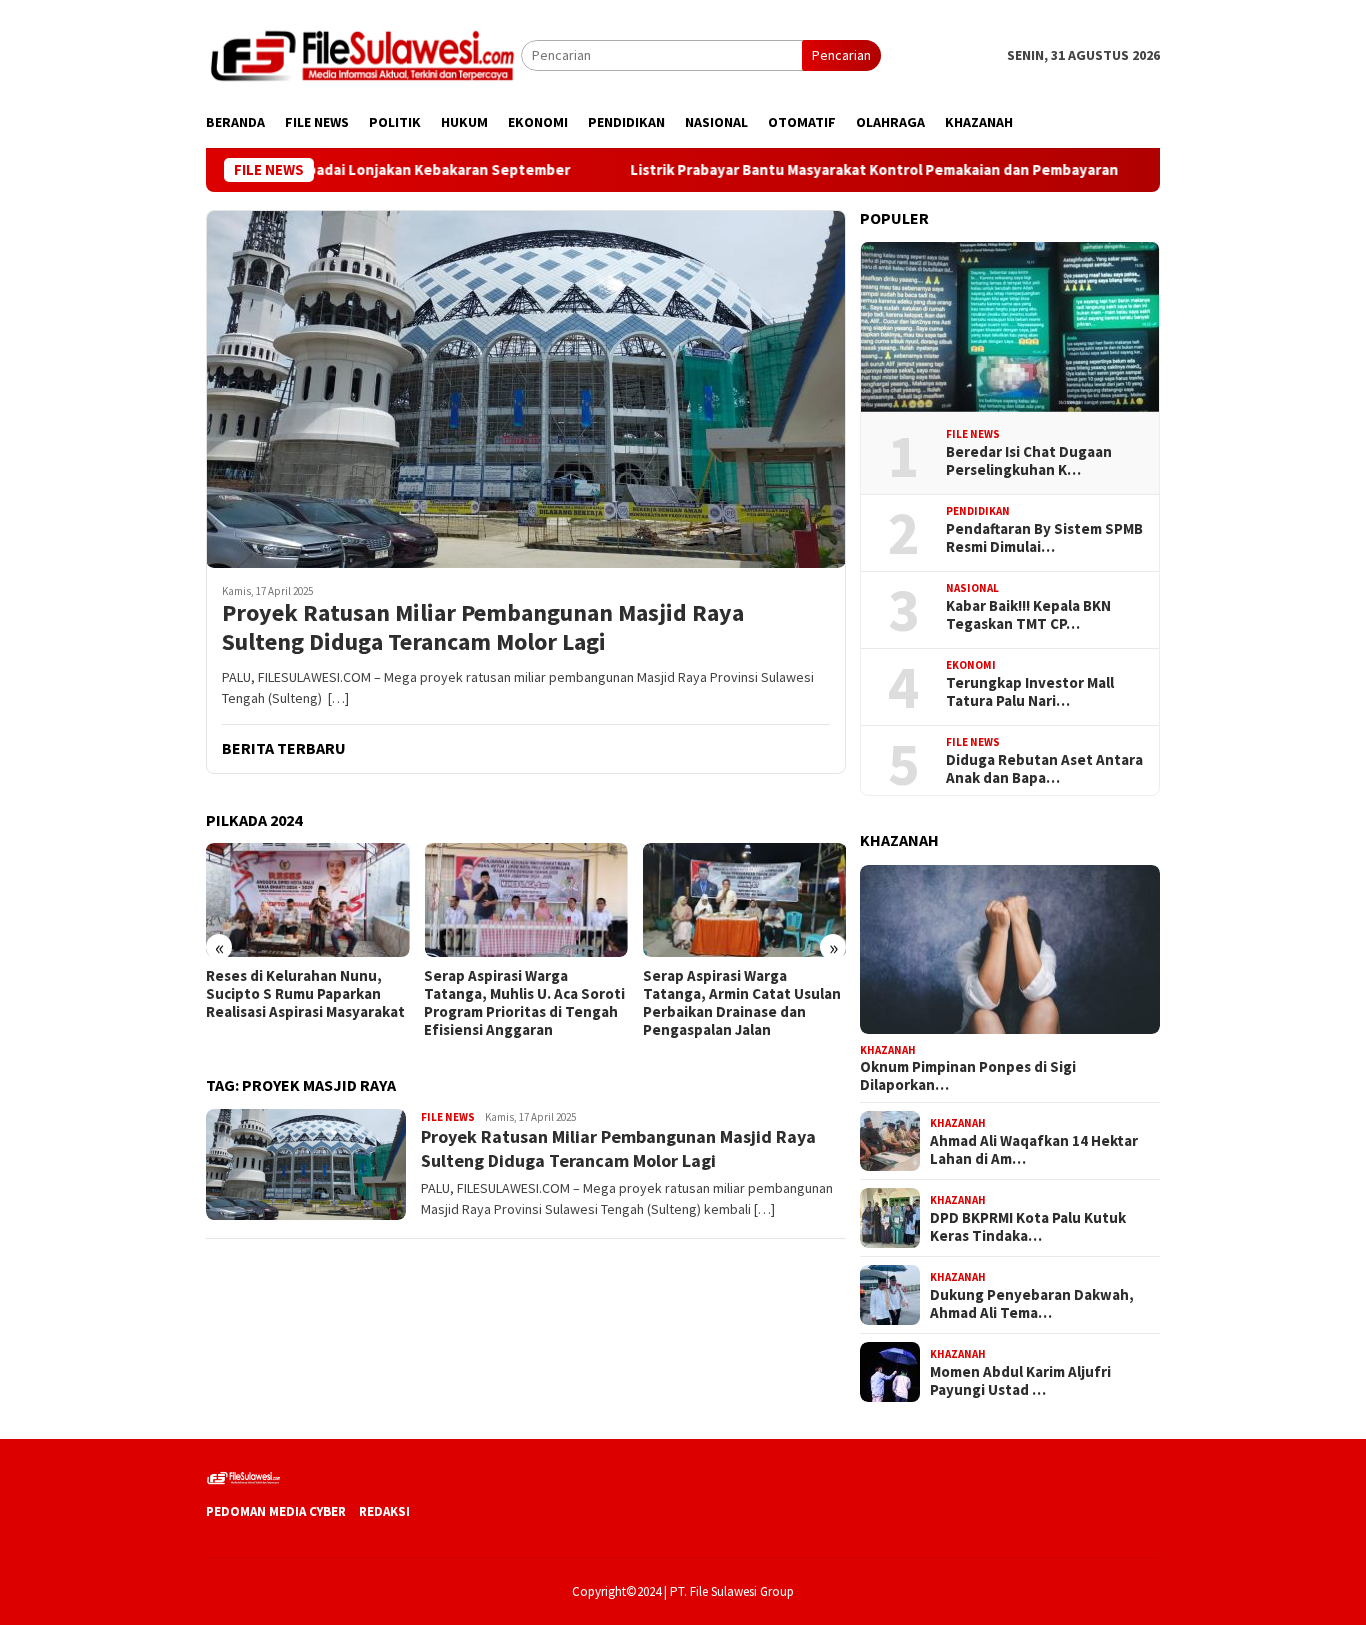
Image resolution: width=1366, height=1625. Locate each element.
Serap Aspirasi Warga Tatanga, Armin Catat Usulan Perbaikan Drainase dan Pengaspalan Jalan (742, 1003)
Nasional (972, 588)
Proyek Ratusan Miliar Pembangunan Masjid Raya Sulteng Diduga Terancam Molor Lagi (483, 628)
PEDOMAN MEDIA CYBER (276, 1511)
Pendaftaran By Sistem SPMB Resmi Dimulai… (1044, 538)
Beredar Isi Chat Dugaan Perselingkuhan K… (1029, 461)
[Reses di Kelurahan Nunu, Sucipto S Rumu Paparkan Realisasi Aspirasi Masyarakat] (307, 900)
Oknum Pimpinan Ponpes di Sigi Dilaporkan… (968, 1076)
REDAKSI (384, 1511)
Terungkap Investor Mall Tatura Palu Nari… (1030, 692)
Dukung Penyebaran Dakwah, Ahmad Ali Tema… (1032, 1303)
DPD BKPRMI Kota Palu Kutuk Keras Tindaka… (1028, 1226)
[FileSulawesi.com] (363, 54)
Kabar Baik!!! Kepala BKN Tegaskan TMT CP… (1028, 615)
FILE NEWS (448, 1117)
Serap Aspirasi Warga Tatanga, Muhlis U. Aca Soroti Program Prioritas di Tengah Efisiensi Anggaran (524, 1003)
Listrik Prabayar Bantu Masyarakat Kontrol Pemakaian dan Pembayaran (841, 170)
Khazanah (888, 1049)
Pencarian (841, 55)
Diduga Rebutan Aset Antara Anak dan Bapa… (1044, 769)
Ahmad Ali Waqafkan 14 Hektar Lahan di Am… (1034, 1149)
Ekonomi (971, 665)
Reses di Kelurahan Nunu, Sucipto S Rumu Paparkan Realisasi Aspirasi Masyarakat (305, 994)
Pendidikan (978, 511)
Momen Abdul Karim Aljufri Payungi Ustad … (1020, 1380)
